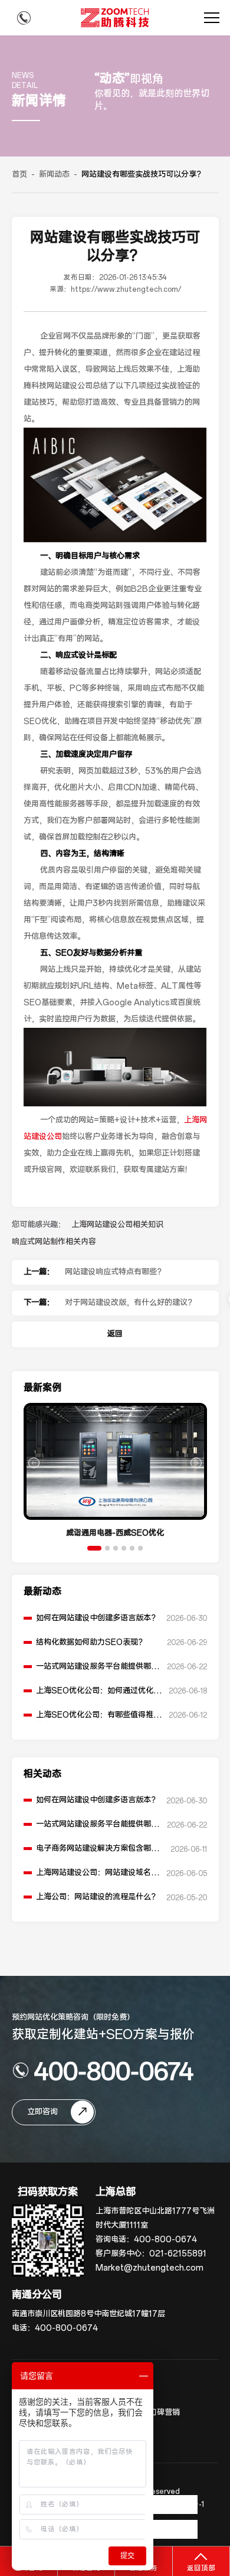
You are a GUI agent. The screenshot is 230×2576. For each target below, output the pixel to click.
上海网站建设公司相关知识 (117, 1225)
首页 (19, 175)
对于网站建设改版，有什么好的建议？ (130, 1303)
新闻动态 (54, 175)
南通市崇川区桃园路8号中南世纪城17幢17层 (88, 2314)
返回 (115, 1334)
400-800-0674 (114, 2070)
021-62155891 (178, 2254)
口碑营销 (165, 2413)
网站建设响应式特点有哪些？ (115, 1272)
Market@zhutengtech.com (149, 2268)
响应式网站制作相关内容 (54, 1242)
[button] (94, 1548)
